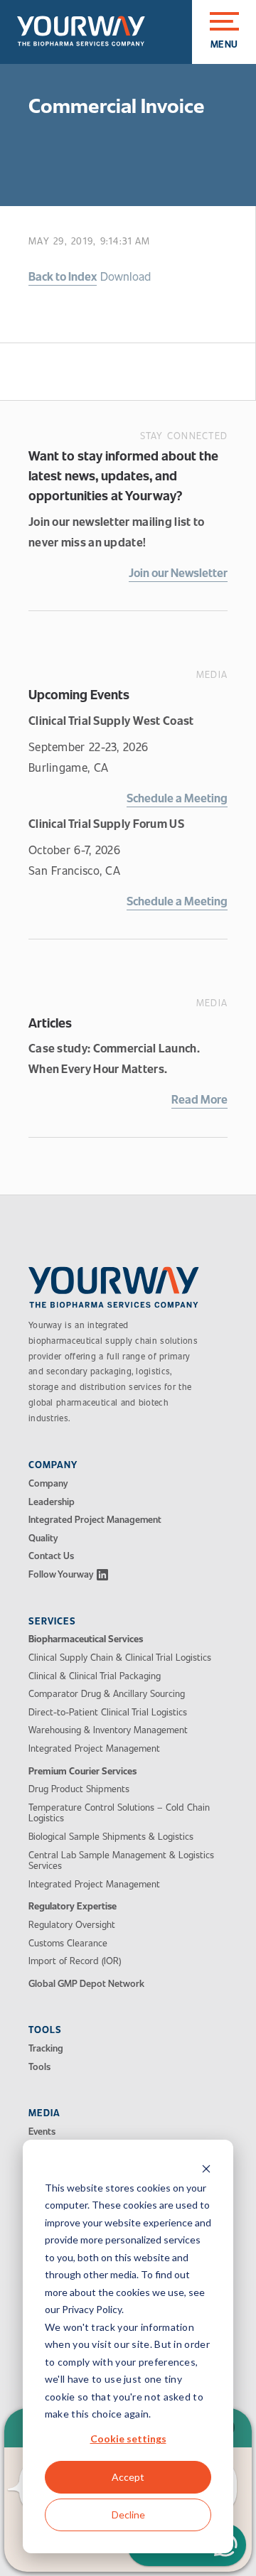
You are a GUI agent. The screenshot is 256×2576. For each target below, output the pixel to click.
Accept (128, 2477)
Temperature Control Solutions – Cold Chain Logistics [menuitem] (119, 1813)
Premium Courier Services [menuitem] (82, 1772)
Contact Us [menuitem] (51, 1556)
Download (126, 276)
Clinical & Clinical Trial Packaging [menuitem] (95, 1676)
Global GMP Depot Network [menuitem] (86, 1984)
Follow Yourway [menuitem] (61, 1575)
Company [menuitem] (48, 1484)
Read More (199, 1099)
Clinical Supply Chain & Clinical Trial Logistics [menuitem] (120, 1658)
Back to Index (63, 276)
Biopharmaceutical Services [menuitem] (86, 1639)
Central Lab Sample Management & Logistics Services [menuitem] (121, 1861)
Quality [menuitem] (43, 1538)
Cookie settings (128, 2438)
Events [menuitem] (42, 2132)
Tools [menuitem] (39, 2067)
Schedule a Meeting (177, 798)
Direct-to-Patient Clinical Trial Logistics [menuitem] (108, 1713)
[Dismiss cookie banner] (206, 2171)
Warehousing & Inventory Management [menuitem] (108, 1730)
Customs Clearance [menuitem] (68, 1944)
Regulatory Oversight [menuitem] (72, 1925)
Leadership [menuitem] (52, 1502)
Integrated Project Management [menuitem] (95, 1520)
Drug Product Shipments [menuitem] (79, 1789)
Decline (128, 2515)
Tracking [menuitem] (46, 2049)
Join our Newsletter (178, 572)
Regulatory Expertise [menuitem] (73, 1907)
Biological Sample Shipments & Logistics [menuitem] (111, 1837)
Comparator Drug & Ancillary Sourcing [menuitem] (107, 1694)
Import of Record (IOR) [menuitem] (75, 1961)
